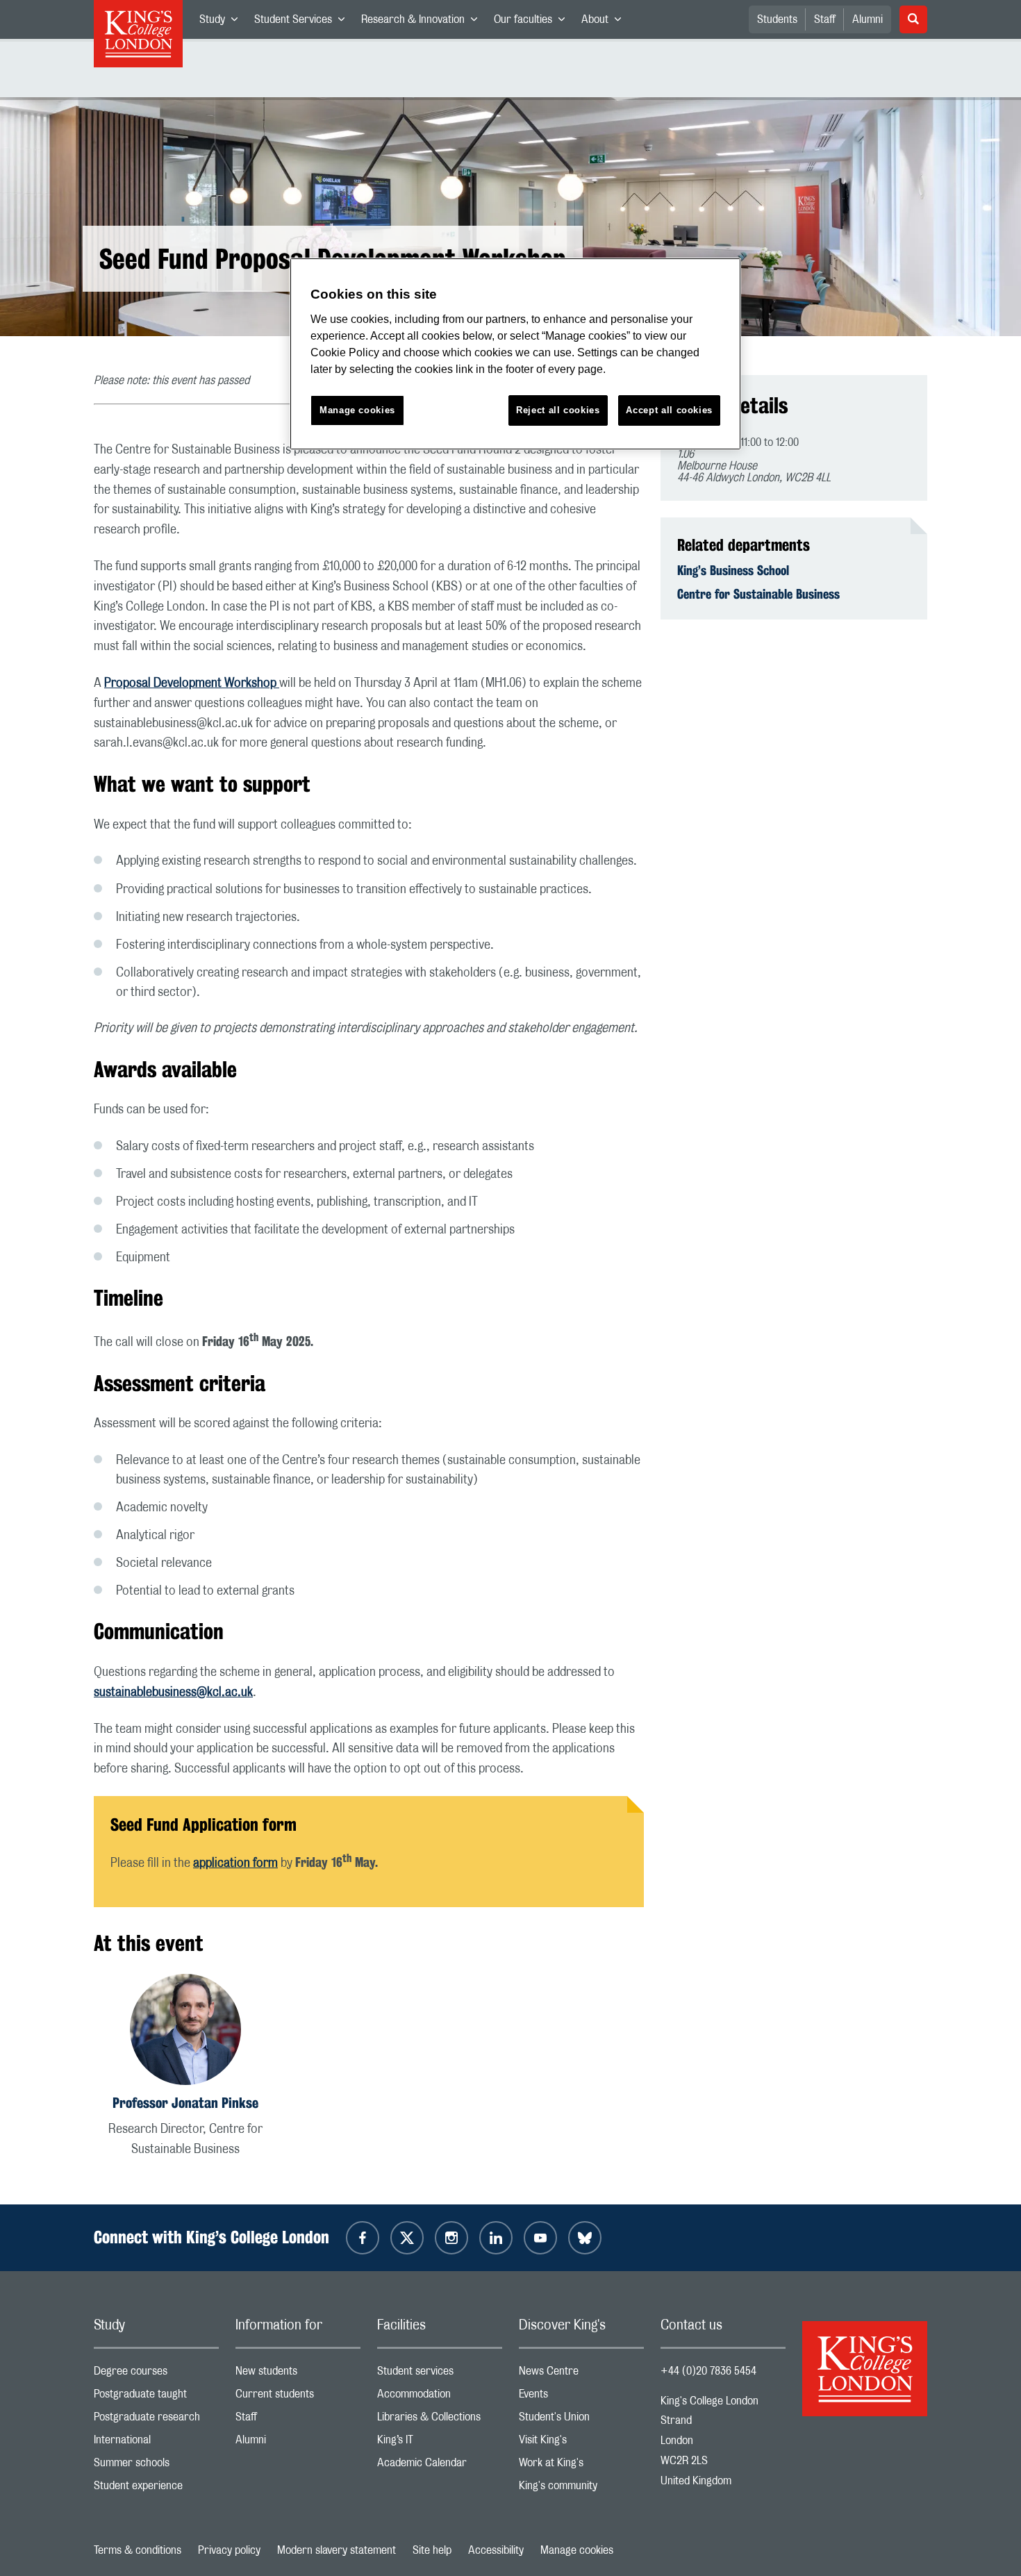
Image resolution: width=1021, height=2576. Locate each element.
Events (581, 2397)
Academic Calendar (440, 2466)
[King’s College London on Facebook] (363, 2238)
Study (223, 22)
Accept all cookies (669, 410)
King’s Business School (733, 570)
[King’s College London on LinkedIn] (496, 2238)
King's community (581, 2489)
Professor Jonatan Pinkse (185, 2103)
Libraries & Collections (440, 2420)
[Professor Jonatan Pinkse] (185, 2032)
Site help (432, 2550)
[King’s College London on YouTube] (540, 2238)
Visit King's (581, 2443)
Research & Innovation (423, 22)
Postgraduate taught (156, 2397)
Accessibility (496, 2550)
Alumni (868, 19)
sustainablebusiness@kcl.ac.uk (173, 1693)
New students (298, 2374)
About (605, 22)
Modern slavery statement (337, 2550)
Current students (298, 2397)
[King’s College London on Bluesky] (585, 2238)
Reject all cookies (558, 410)
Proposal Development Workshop (192, 683)
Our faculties (533, 22)
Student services (440, 2374)
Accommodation (440, 2397)
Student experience (156, 2489)
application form (235, 1863)
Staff (825, 19)
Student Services (304, 22)
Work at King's (581, 2466)
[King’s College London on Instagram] (451, 2238)
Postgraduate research (156, 2420)
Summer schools (156, 2466)
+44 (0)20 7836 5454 (708, 2371)
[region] (515, 354)
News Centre (581, 2374)
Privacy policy (229, 2550)
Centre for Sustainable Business (758, 594)
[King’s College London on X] (407, 2238)
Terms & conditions (138, 2550)
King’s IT (440, 2443)
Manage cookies (577, 2550)
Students (777, 19)
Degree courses (156, 2374)
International (156, 2443)
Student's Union (581, 2420)
